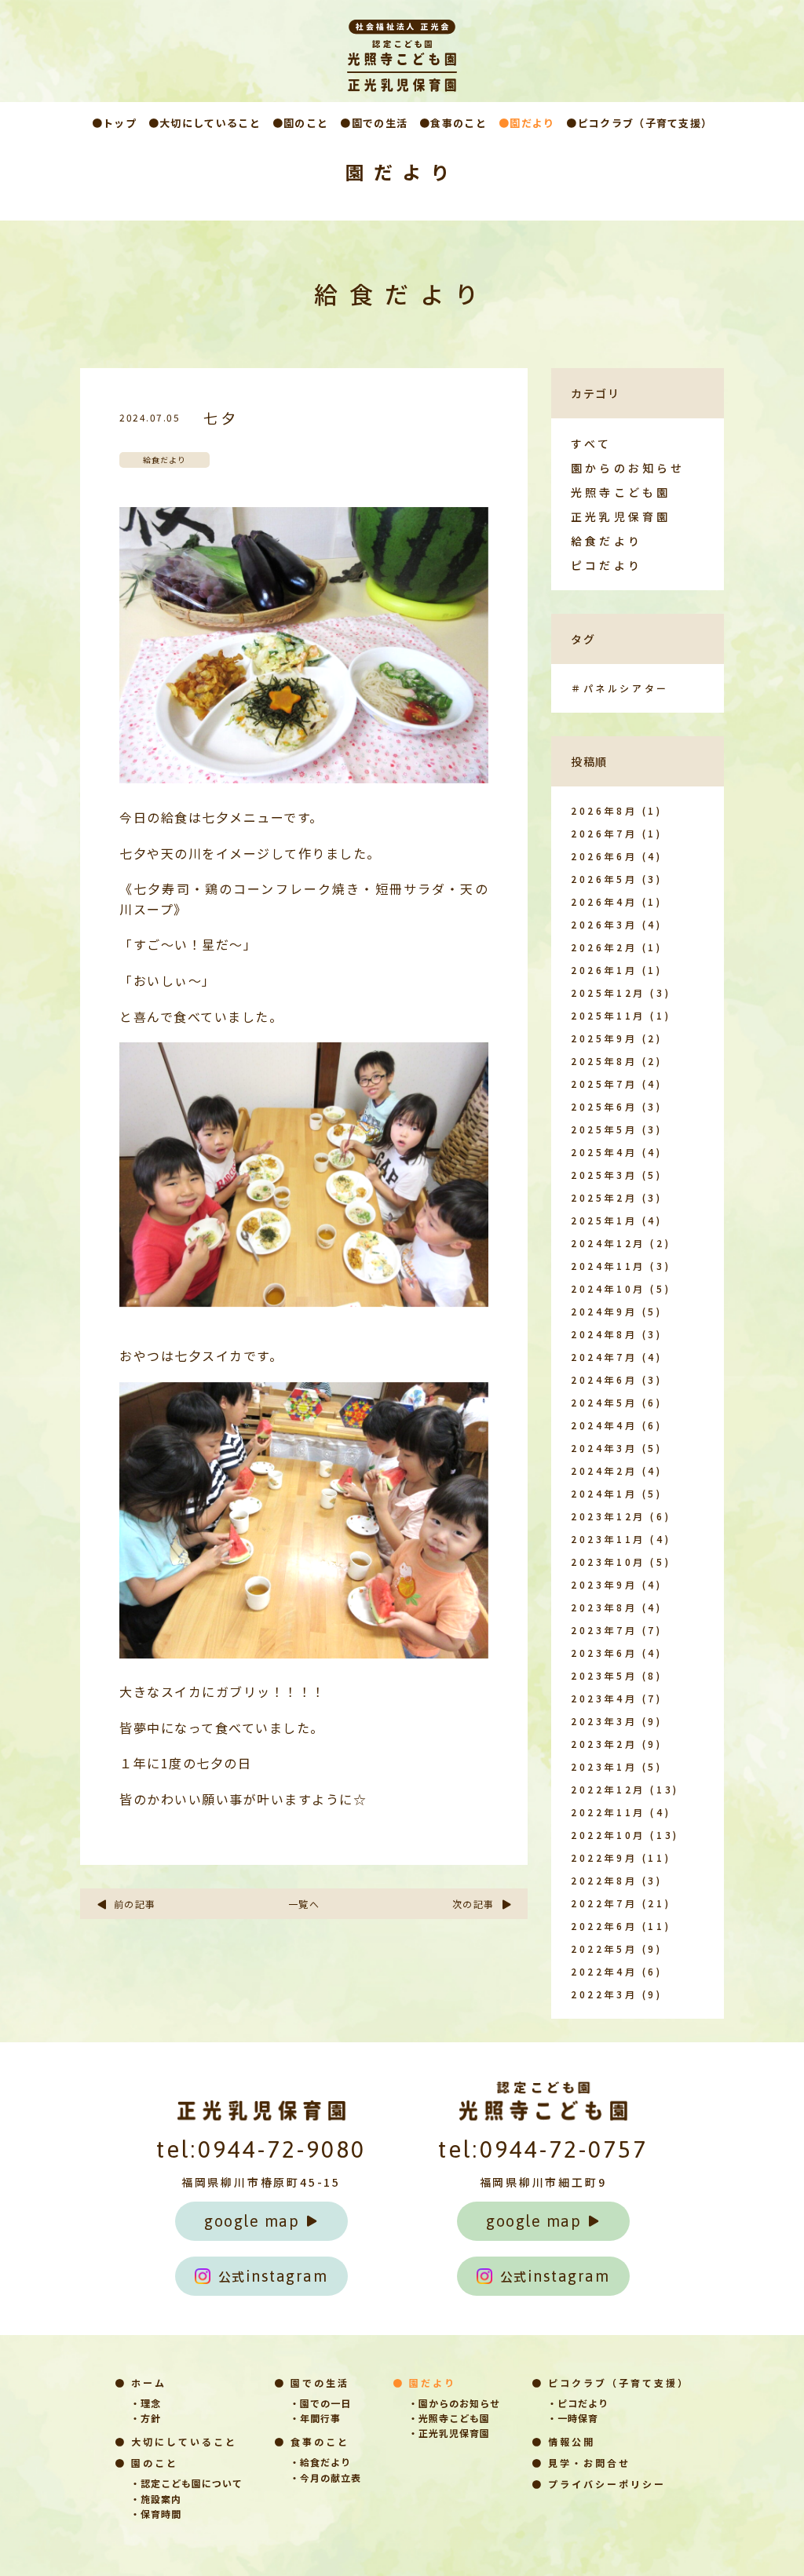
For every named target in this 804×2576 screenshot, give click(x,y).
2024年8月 (604, 1334)
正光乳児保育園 (621, 516)
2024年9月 (604, 1311)
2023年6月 (604, 1653)
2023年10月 (608, 1562)
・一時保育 (573, 2418)
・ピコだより (578, 2403)
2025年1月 (604, 1220)
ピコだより (607, 565)
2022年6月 (604, 1926)
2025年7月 (604, 1084)
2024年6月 (604, 1379)
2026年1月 (604, 970)
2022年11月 (608, 1812)
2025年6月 (604, 1106)
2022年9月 (604, 1857)
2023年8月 (604, 1607)
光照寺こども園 (621, 492)
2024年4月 (604, 1425)
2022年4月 (604, 1971)
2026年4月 (604, 901)
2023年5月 (604, 1675)
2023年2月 (604, 1744)
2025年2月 (604, 1197)
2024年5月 (604, 1402)
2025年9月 (604, 1038)
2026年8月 (604, 810)
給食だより (607, 541)
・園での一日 (320, 2403)
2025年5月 (604, 1129)
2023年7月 (604, 1630)
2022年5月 (604, 1948)
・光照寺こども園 (449, 2418)
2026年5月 (604, 879)
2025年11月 (608, 1015)
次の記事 (473, 1904)
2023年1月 (604, 1766)
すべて (592, 443)
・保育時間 (156, 2514)
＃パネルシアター (620, 688)
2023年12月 (608, 1516)
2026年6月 (604, 856)
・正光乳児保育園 (449, 2433)
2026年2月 (604, 947)
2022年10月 (608, 1835)
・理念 (146, 2403)
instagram (273, 2276)
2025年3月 (604, 1175)
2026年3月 (604, 924)
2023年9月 (604, 1584)
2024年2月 (604, 1470)
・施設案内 (156, 2499)
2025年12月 (608, 992)
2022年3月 (604, 1994)
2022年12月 (608, 1789)
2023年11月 (608, 1539)
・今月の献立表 (325, 2477)
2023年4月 (604, 1698)
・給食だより (320, 2462)
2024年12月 (608, 1243)
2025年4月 (604, 1152)
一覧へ (304, 1904)
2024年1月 (604, 1493)
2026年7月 (604, 833)
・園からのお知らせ (454, 2403)
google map (252, 2221)
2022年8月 (604, 1880)
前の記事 (135, 1904)
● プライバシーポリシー (599, 2484)
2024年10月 (608, 1288)
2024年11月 (608, 1266)
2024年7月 (604, 1357)
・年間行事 (315, 2418)
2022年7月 (604, 1903)
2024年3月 (604, 1448)
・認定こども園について (186, 2483)
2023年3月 (604, 1721)
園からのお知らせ (628, 468)
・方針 (146, 2418)
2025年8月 (604, 1061)
